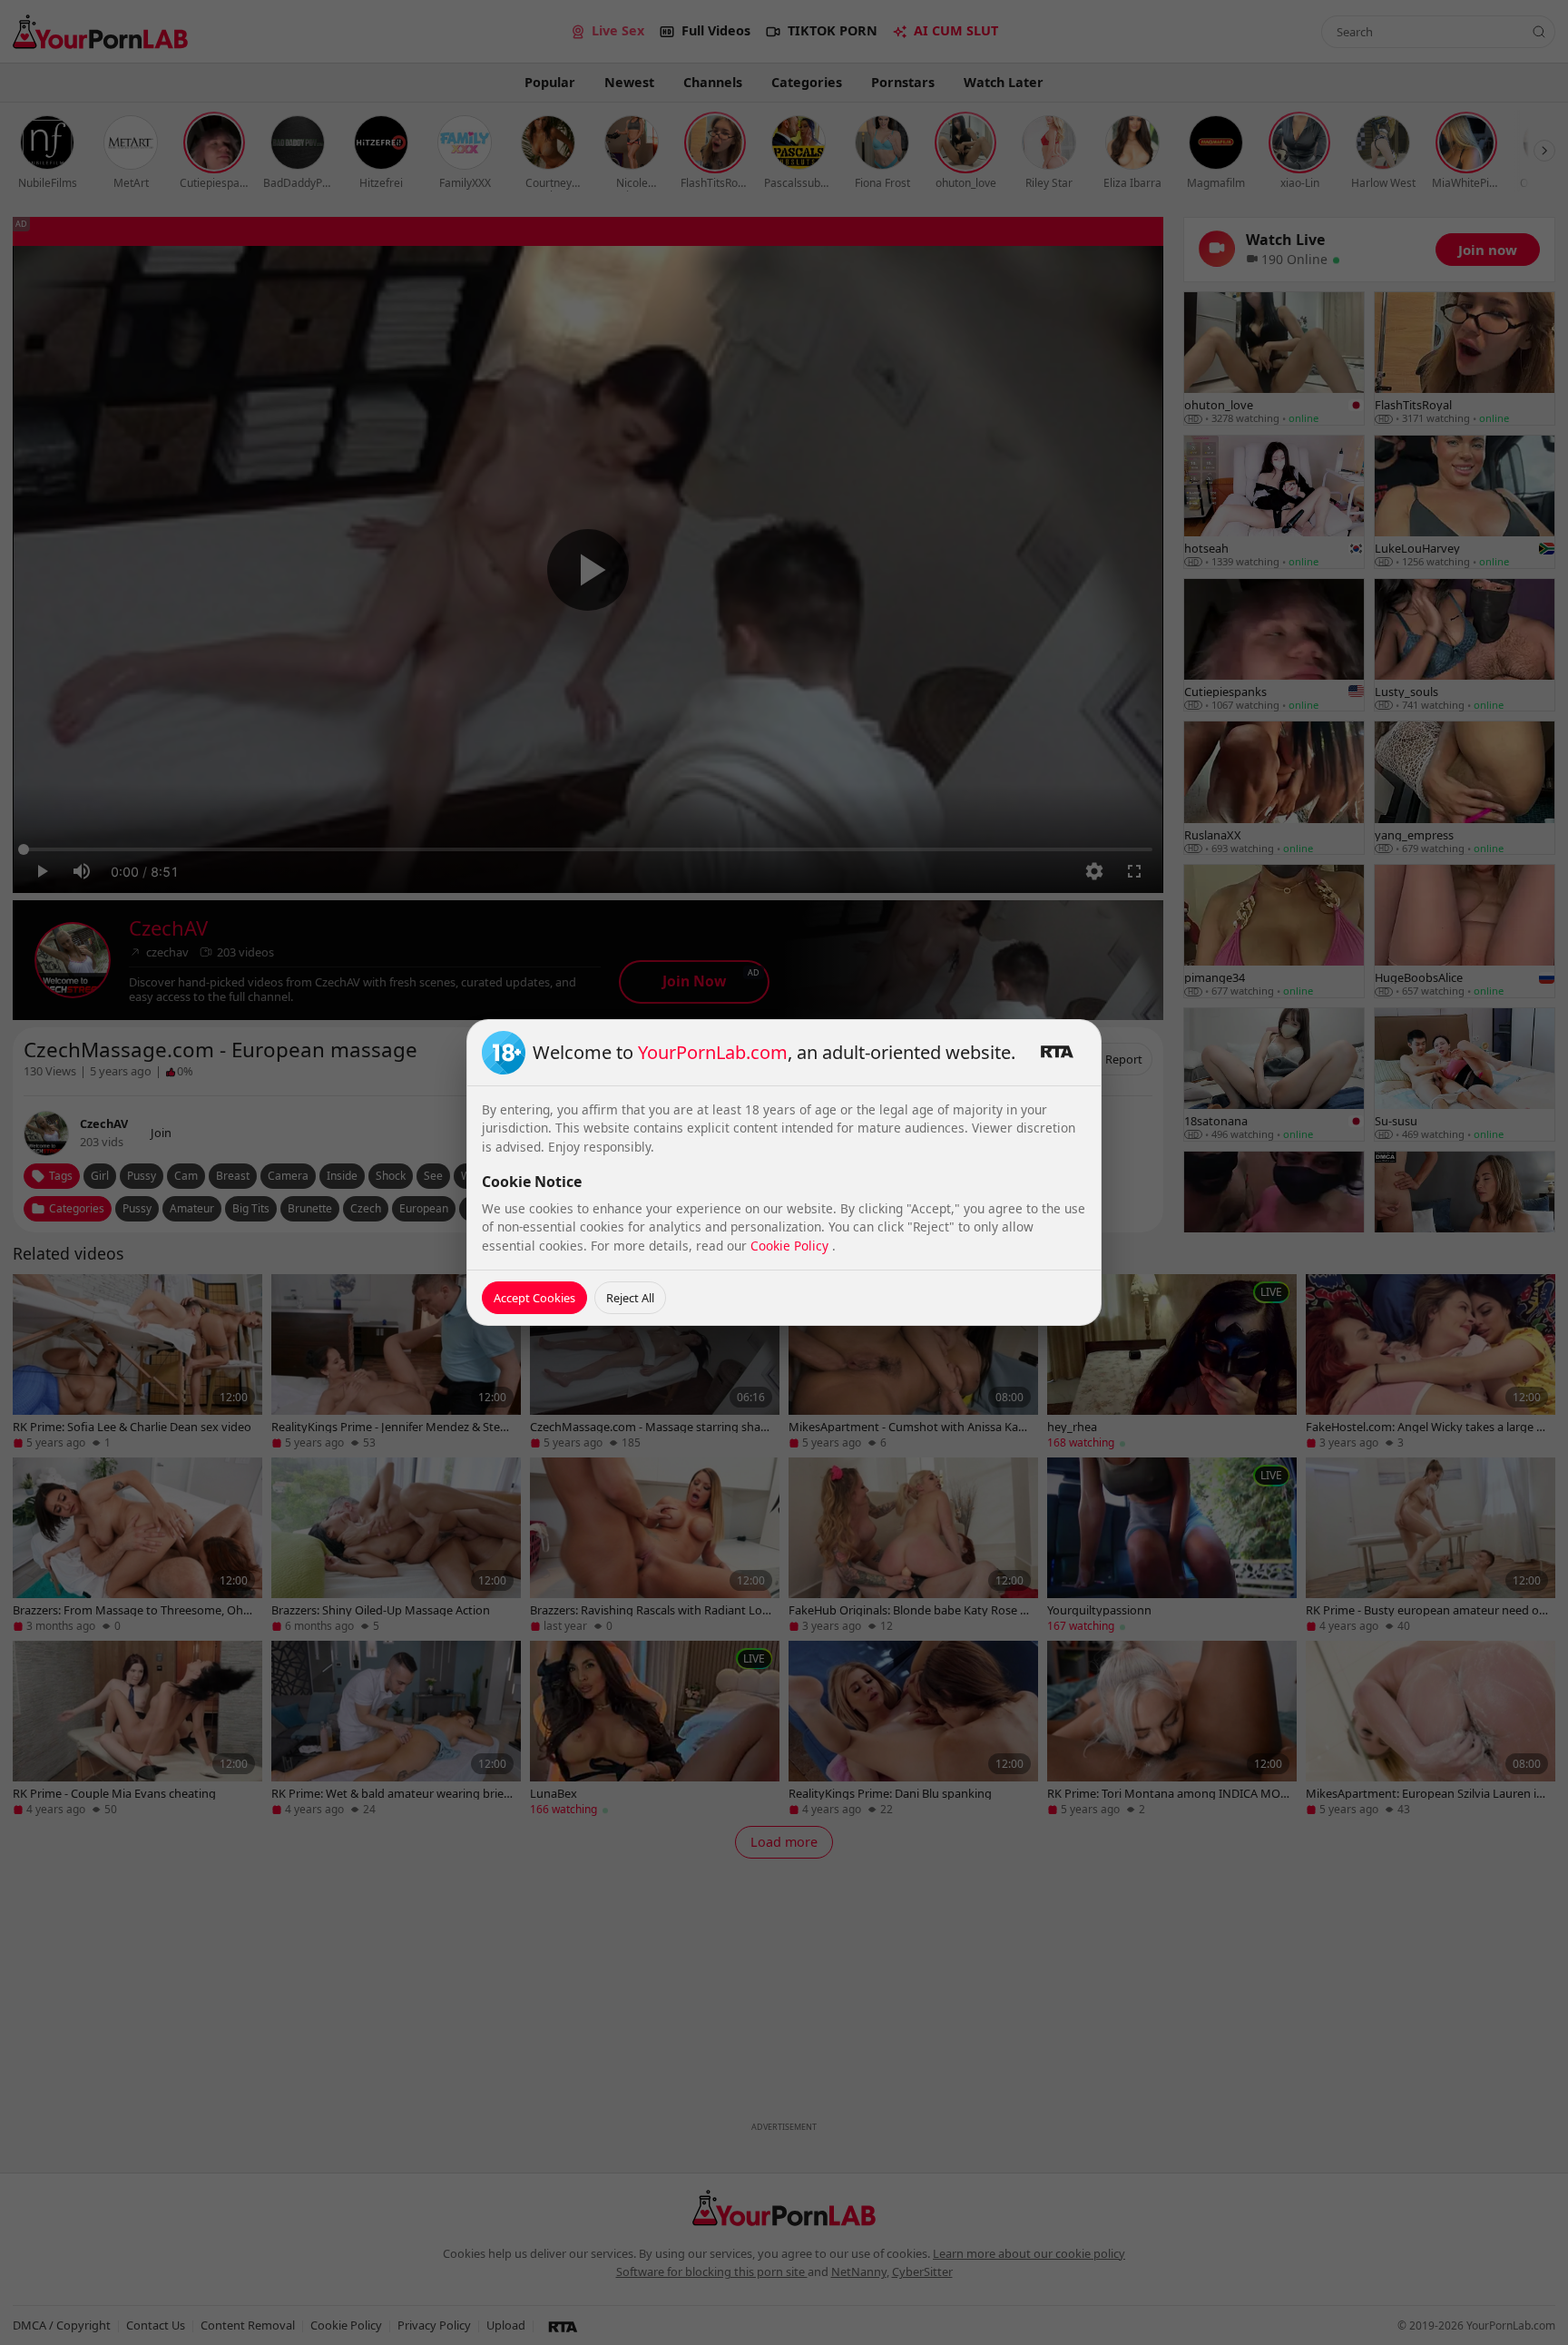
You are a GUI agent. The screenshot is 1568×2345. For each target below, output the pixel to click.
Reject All (630, 1298)
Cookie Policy (791, 1246)
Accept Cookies (534, 1298)
